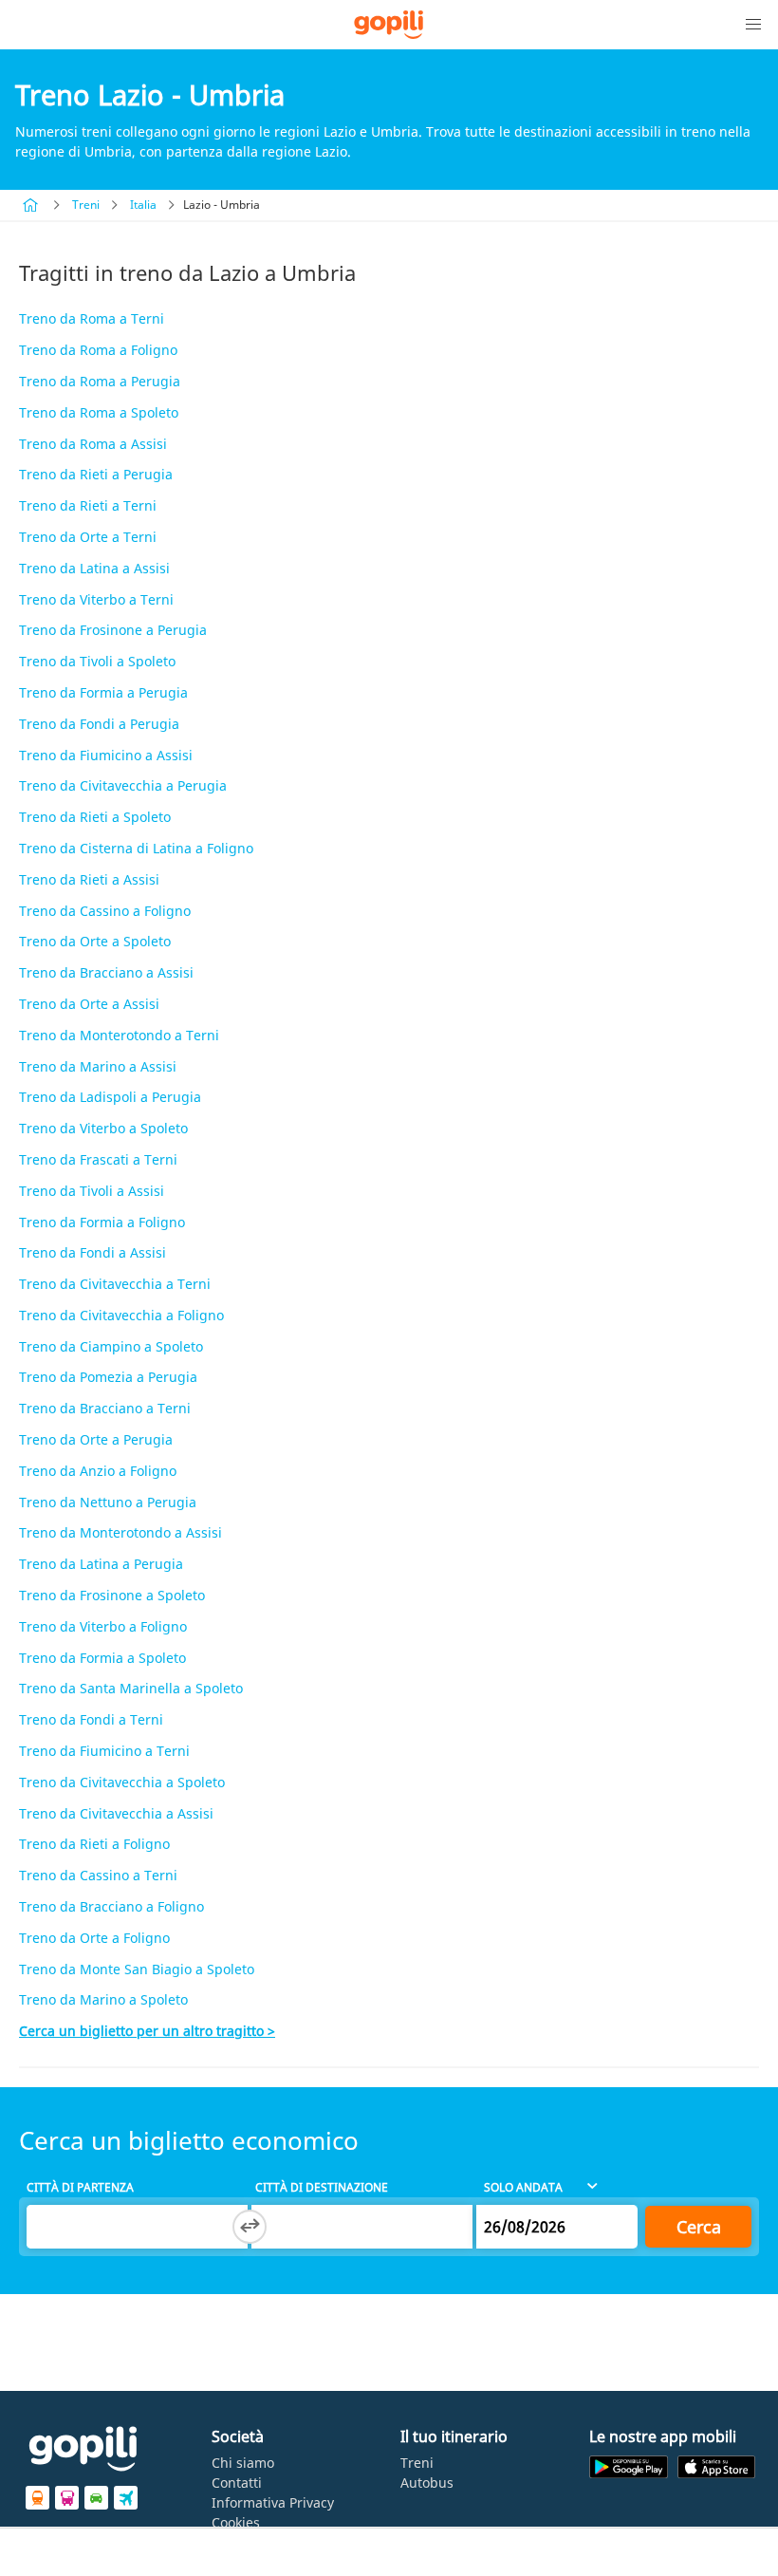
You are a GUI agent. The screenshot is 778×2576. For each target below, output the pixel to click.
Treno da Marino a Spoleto (103, 1999)
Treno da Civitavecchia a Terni (115, 1284)
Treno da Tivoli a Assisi (92, 1191)
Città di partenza (80, 2187)
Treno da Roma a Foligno (98, 350)
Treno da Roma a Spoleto (99, 412)
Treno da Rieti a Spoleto (95, 817)
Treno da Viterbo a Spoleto (103, 1128)
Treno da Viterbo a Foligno (103, 1626)
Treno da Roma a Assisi (93, 444)
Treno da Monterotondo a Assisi (120, 1532)
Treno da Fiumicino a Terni (104, 1751)
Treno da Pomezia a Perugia (108, 1377)
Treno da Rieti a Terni (88, 505)
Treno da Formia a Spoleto (102, 1658)
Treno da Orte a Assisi (89, 1004)
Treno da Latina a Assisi (94, 568)
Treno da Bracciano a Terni (105, 1408)
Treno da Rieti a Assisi (89, 879)
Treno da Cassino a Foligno (105, 911)
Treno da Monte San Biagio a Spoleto (137, 1969)
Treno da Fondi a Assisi (93, 1252)
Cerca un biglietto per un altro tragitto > (147, 2031)
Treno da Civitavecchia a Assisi (116, 1813)
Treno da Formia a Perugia (103, 692)
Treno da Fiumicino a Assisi (106, 755)
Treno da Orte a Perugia (96, 1439)
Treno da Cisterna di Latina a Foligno (136, 848)
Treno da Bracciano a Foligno (111, 1906)
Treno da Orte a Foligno (94, 1938)
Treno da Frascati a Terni (98, 1159)
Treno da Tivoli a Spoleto (97, 661)
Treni (86, 205)
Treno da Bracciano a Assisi (106, 972)
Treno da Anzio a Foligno (98, 1471)
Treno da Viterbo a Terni (96, 599)
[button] (753, 25)
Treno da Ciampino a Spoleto (111, 1346)
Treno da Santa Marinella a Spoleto (131, 1688)
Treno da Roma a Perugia (100, 381)
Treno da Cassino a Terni (98, 1875)
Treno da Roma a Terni (92, 318)
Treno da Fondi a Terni (91, 1719)
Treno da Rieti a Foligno (94, 1844)
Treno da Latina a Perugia (101, 1564)
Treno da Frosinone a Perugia (113, 630)
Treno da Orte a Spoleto (95, 941)
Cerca (699, 2227)
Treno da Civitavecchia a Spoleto (122, 1782)
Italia (143, 205)
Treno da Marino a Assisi (98, 1066)
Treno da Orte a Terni (88, 537)
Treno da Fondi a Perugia (99, 724)
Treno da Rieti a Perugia (96, 474)
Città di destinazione (322, 2187)
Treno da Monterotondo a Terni (119, 1035)
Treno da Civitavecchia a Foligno (121, 1315)
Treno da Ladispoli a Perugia (110, 1097)
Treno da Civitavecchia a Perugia (123, 785)
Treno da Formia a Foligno (102, 1222)
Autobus (427, 2483)
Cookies (236, 2522)
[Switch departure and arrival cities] (250, 2227)
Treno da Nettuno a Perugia (108, 1502)
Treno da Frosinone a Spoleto (112, 1595)
